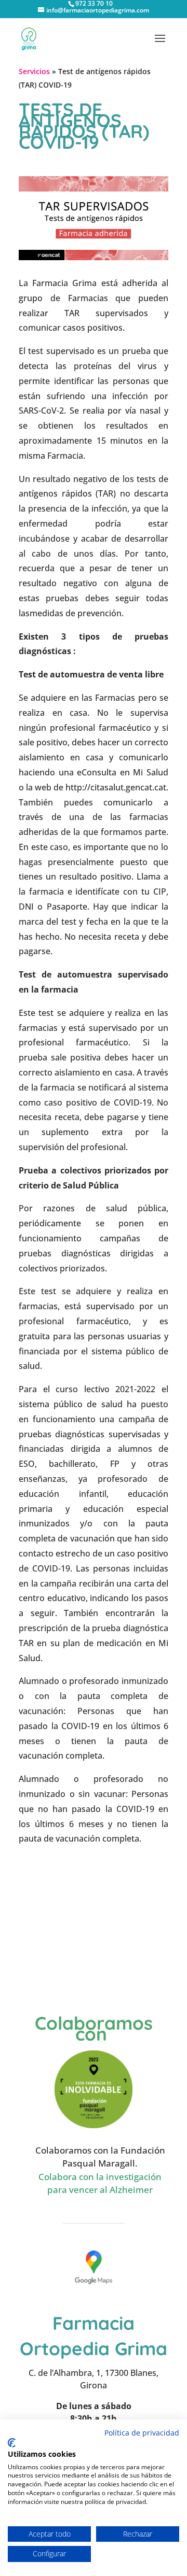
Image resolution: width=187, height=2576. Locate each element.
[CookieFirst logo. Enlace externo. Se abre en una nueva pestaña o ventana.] (12, 2443)
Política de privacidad (142, 2433)
